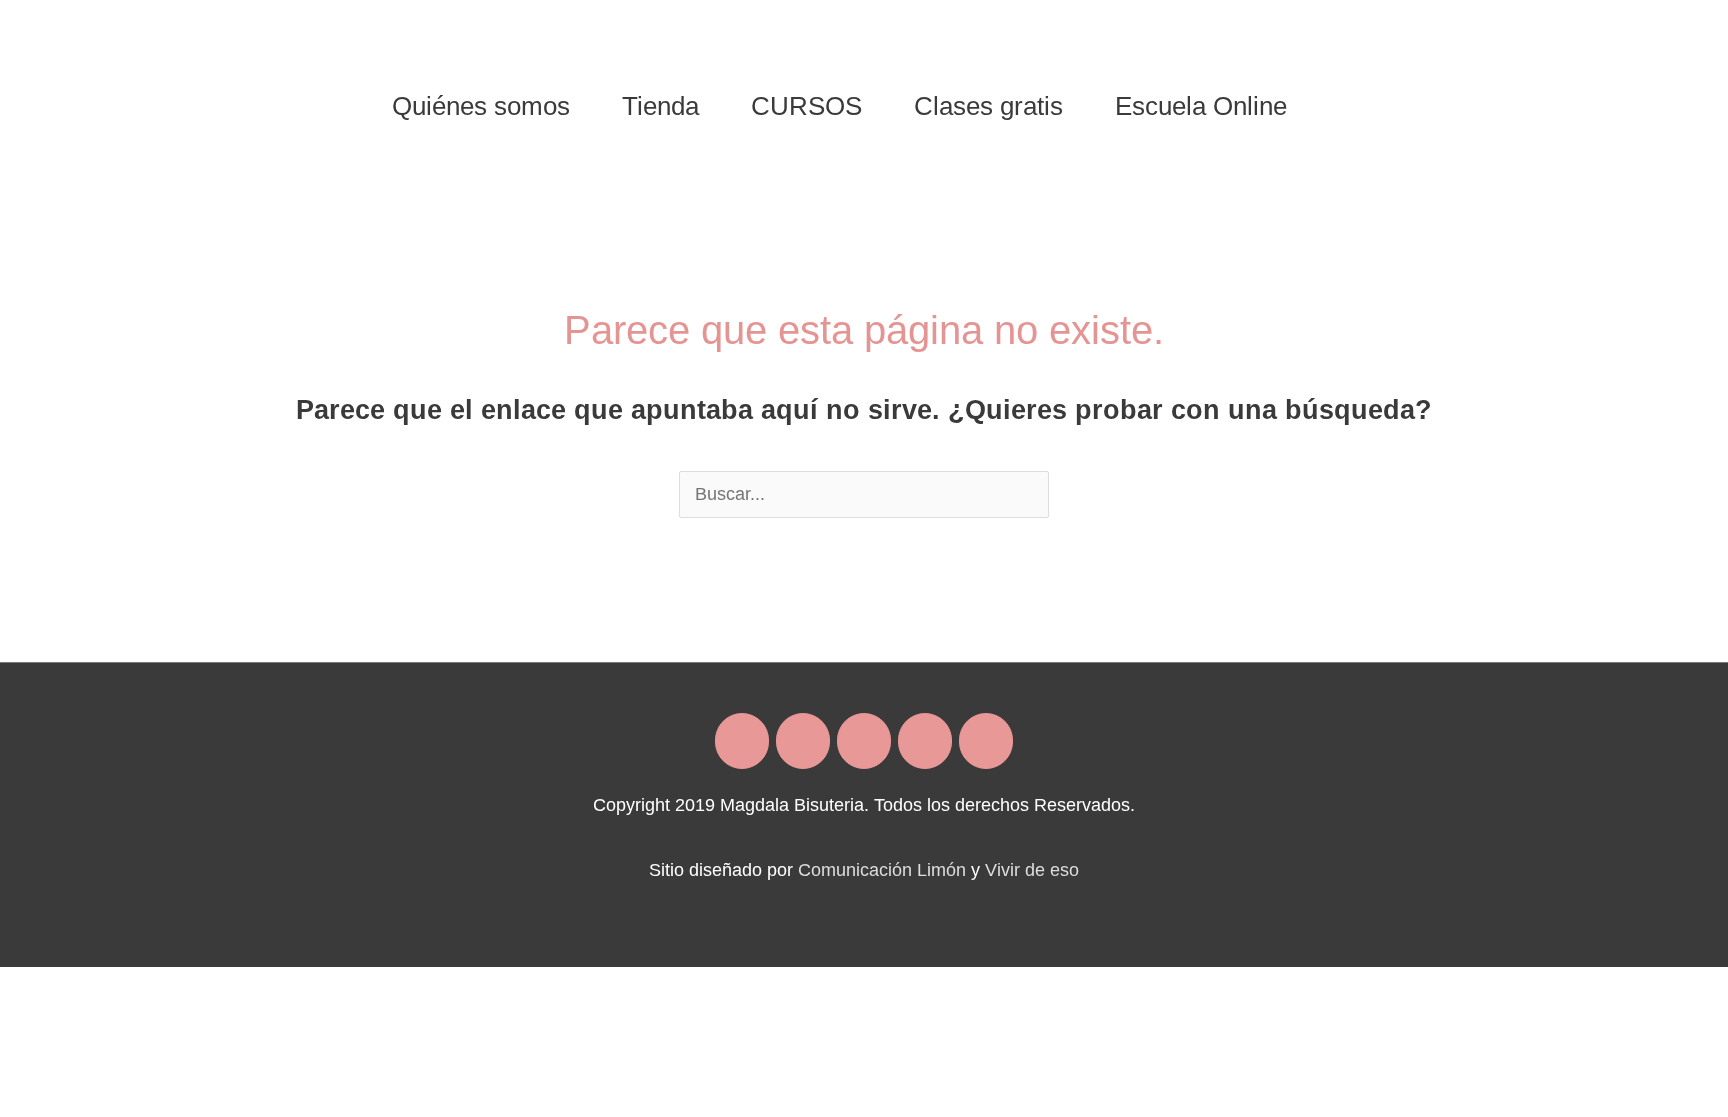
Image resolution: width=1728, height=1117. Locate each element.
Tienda (660, 106)
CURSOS (806, 106)
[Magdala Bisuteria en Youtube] (986, 741)
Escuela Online (1201, 106)
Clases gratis (988, 106)
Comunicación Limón (882, 870)
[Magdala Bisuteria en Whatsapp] (925, 741)
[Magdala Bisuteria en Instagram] (803, 741)
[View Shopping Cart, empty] (1338, 106)
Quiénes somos (481, 106)
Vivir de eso (1032, 870)
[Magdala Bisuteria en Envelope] (864, 741)
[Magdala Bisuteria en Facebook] (742, 741)
